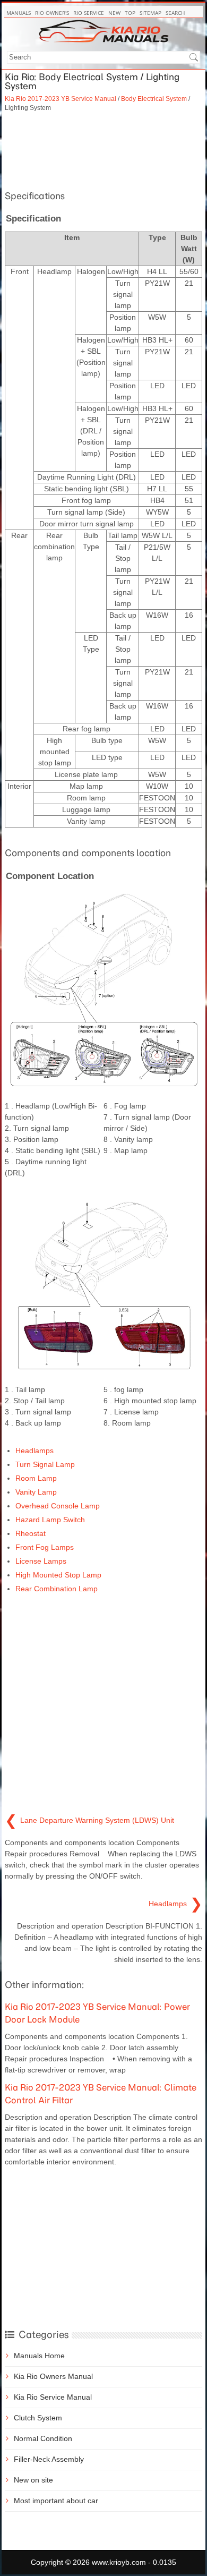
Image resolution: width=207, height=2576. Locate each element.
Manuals (19, 13)
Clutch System (38, 2418)
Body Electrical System (154, 99)
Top (130, 13)
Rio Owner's (52, 13)
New (114, 13)
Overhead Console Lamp (58, 1506)
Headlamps (34, 1451)
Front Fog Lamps (45, 1547)
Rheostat (31, 1533)
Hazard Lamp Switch (50, 1520)
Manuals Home (39, 2356)
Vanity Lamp (36, 1492)
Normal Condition (43, 2438)
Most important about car (56, 2501)
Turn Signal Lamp (45, 1464)
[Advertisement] (103, 150)
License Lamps (41, 1561)
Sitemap (150, 13)
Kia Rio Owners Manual (53, 2376)
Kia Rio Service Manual (53, 2397)
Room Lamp (36, 1478)
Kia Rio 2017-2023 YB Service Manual (61, 99)
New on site (33, 2480)
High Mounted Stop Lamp (58, 1575)
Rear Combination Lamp (57, 1589)
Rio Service (89, 13)
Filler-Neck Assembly (49, 2459)
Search (175, 13)
